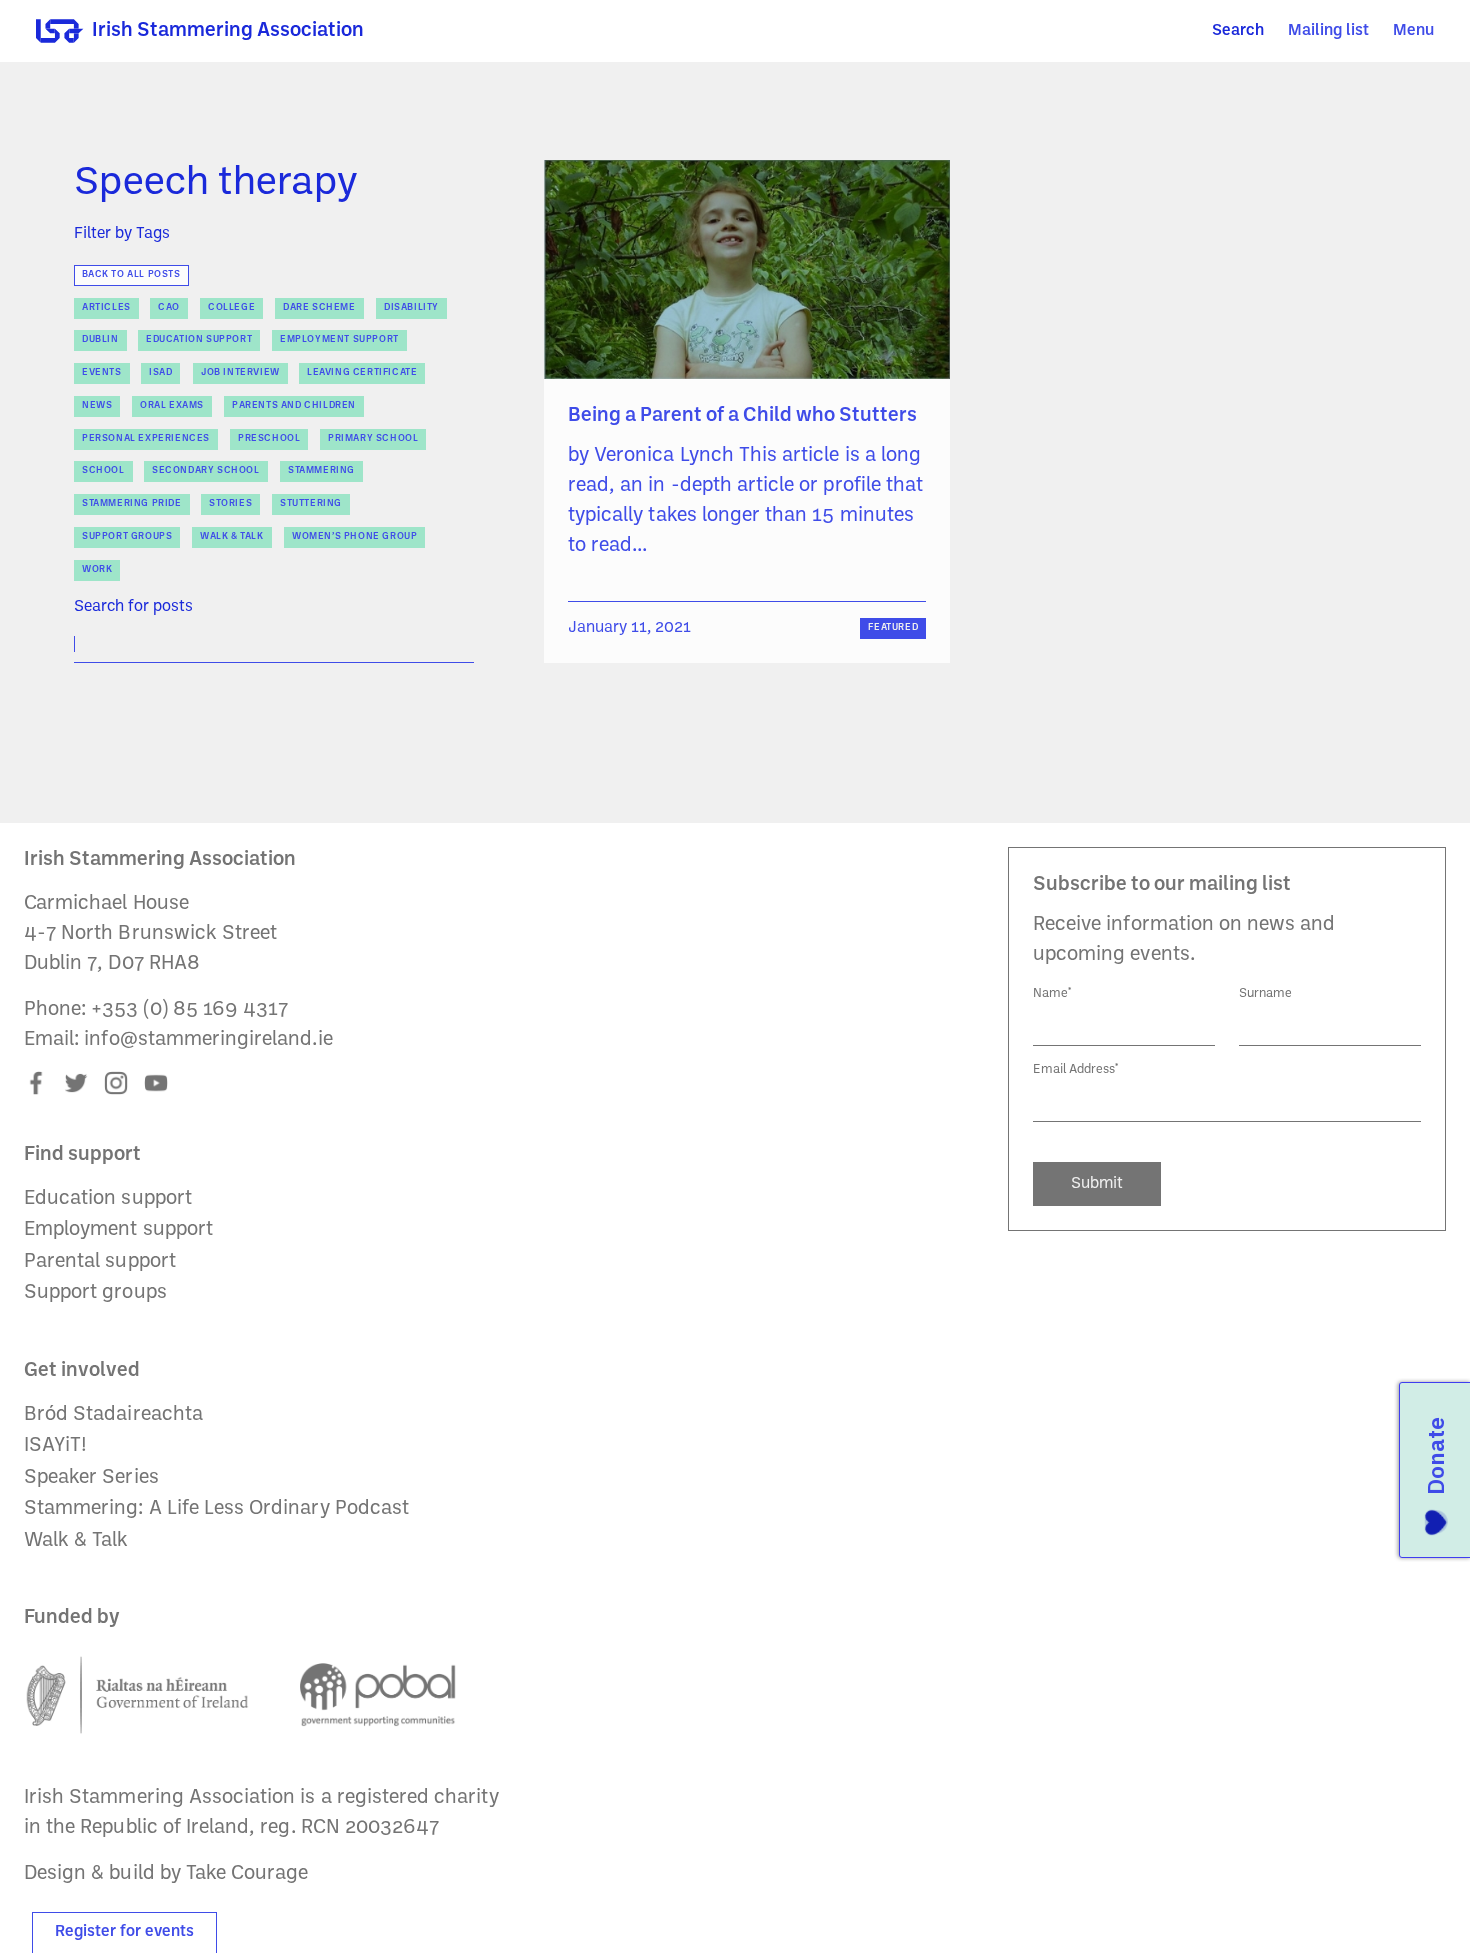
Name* (1052, 993)
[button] (1413, 31)
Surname (1265, 993)
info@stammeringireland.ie (208, 1040)
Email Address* (1076, 1069)
